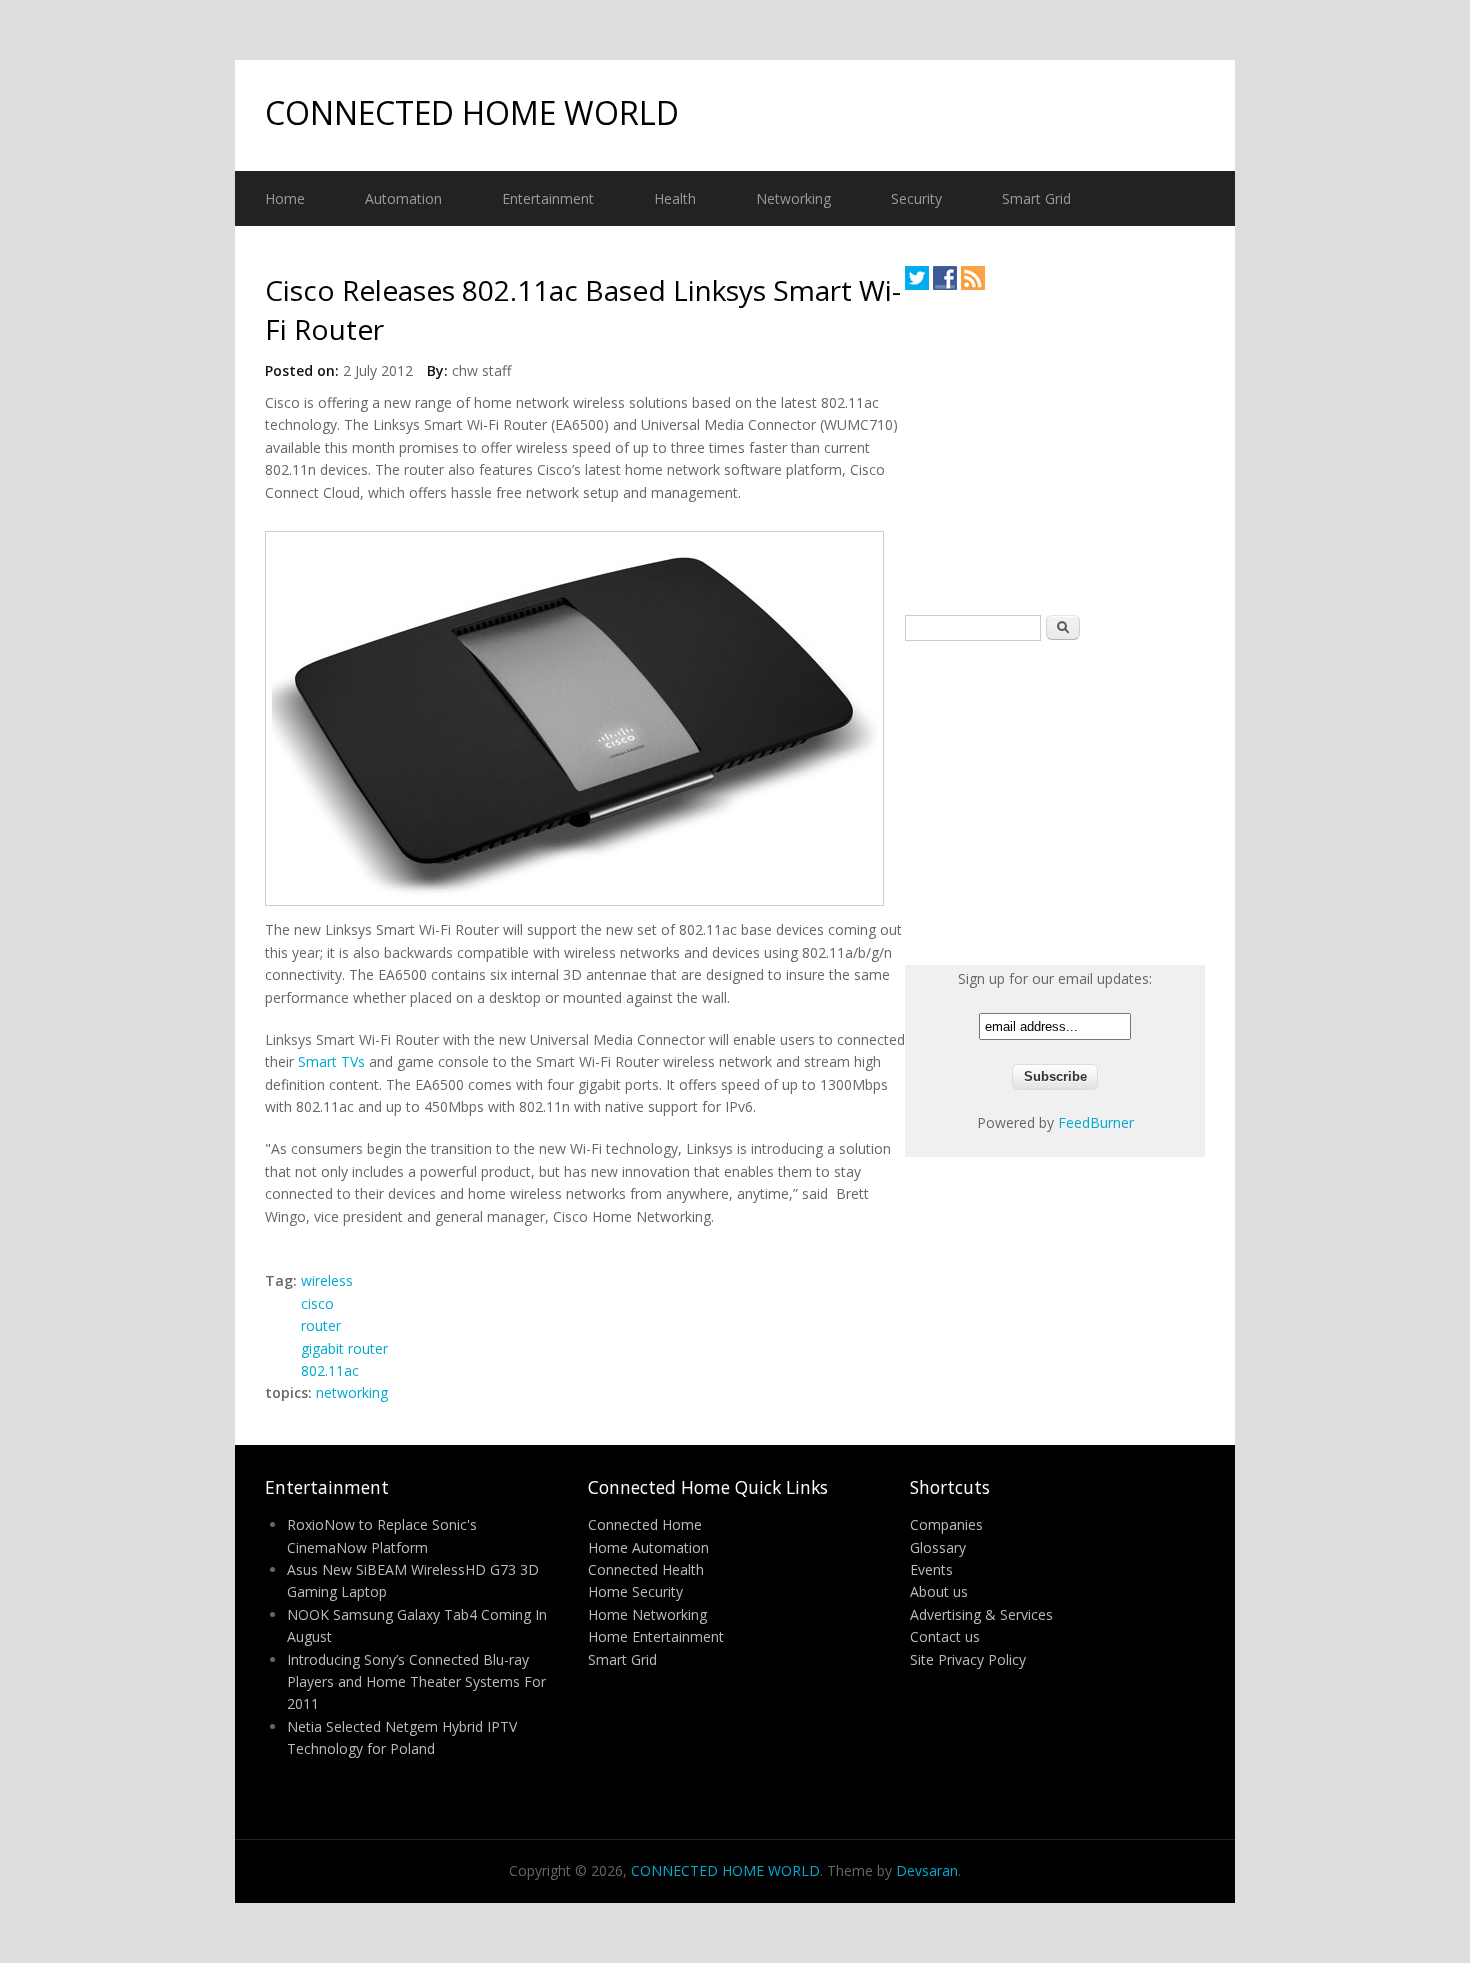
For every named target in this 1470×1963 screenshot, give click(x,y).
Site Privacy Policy (968, 1659)
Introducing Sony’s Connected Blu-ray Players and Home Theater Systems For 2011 (416, 1682)
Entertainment (548, 198)
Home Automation (648, 1547)
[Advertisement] (1055, 452)
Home (285, 198)
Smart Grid (1036, 198)
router (321, 1325)
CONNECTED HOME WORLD (472, 112)
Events (931, 1569)
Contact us (945, 1636)
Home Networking (647, 1614)
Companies (946, 1524)
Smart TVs (331, 1061)
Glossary (938, 1547)
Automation (403, 198)
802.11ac (330, 1370)
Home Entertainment (656, 1636)
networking (352, 1392)
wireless (327, 1280)
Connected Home (645, 1524)
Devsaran (927, 1870)
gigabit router (344, 1348)
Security (916, 198)
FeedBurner (1096, 1122)
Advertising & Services (981, 1614)
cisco (317, 1303)
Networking (793, 198)
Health (675, 198)
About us (939, 1591)
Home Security (635, 1591)
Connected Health (646, 1569)
